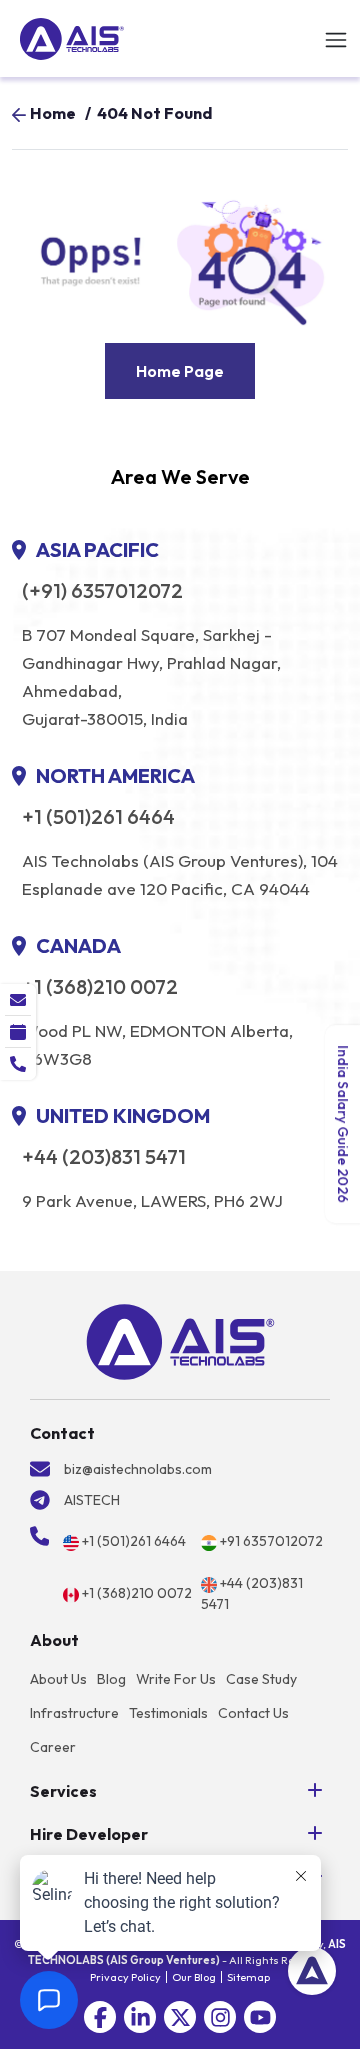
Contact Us (253, 1713)
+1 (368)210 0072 (100, 987)
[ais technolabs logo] (180, 1342)
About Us (58, 1679)
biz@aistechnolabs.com (138, 1469)
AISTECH (92, 1500)
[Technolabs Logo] (72, 39)
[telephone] (18, 1064)
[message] (18, 1000)
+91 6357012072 (271, 1541)
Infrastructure (74, 1713)
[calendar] (18, 1032)
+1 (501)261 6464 (98, 817)
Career (53, 1747)
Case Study (261, 1679)
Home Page (180, 371)
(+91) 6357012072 (102, 591)
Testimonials (168, 1713)
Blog (111, 1679)
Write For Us (176, 1679)
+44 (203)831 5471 (104, 1157)
